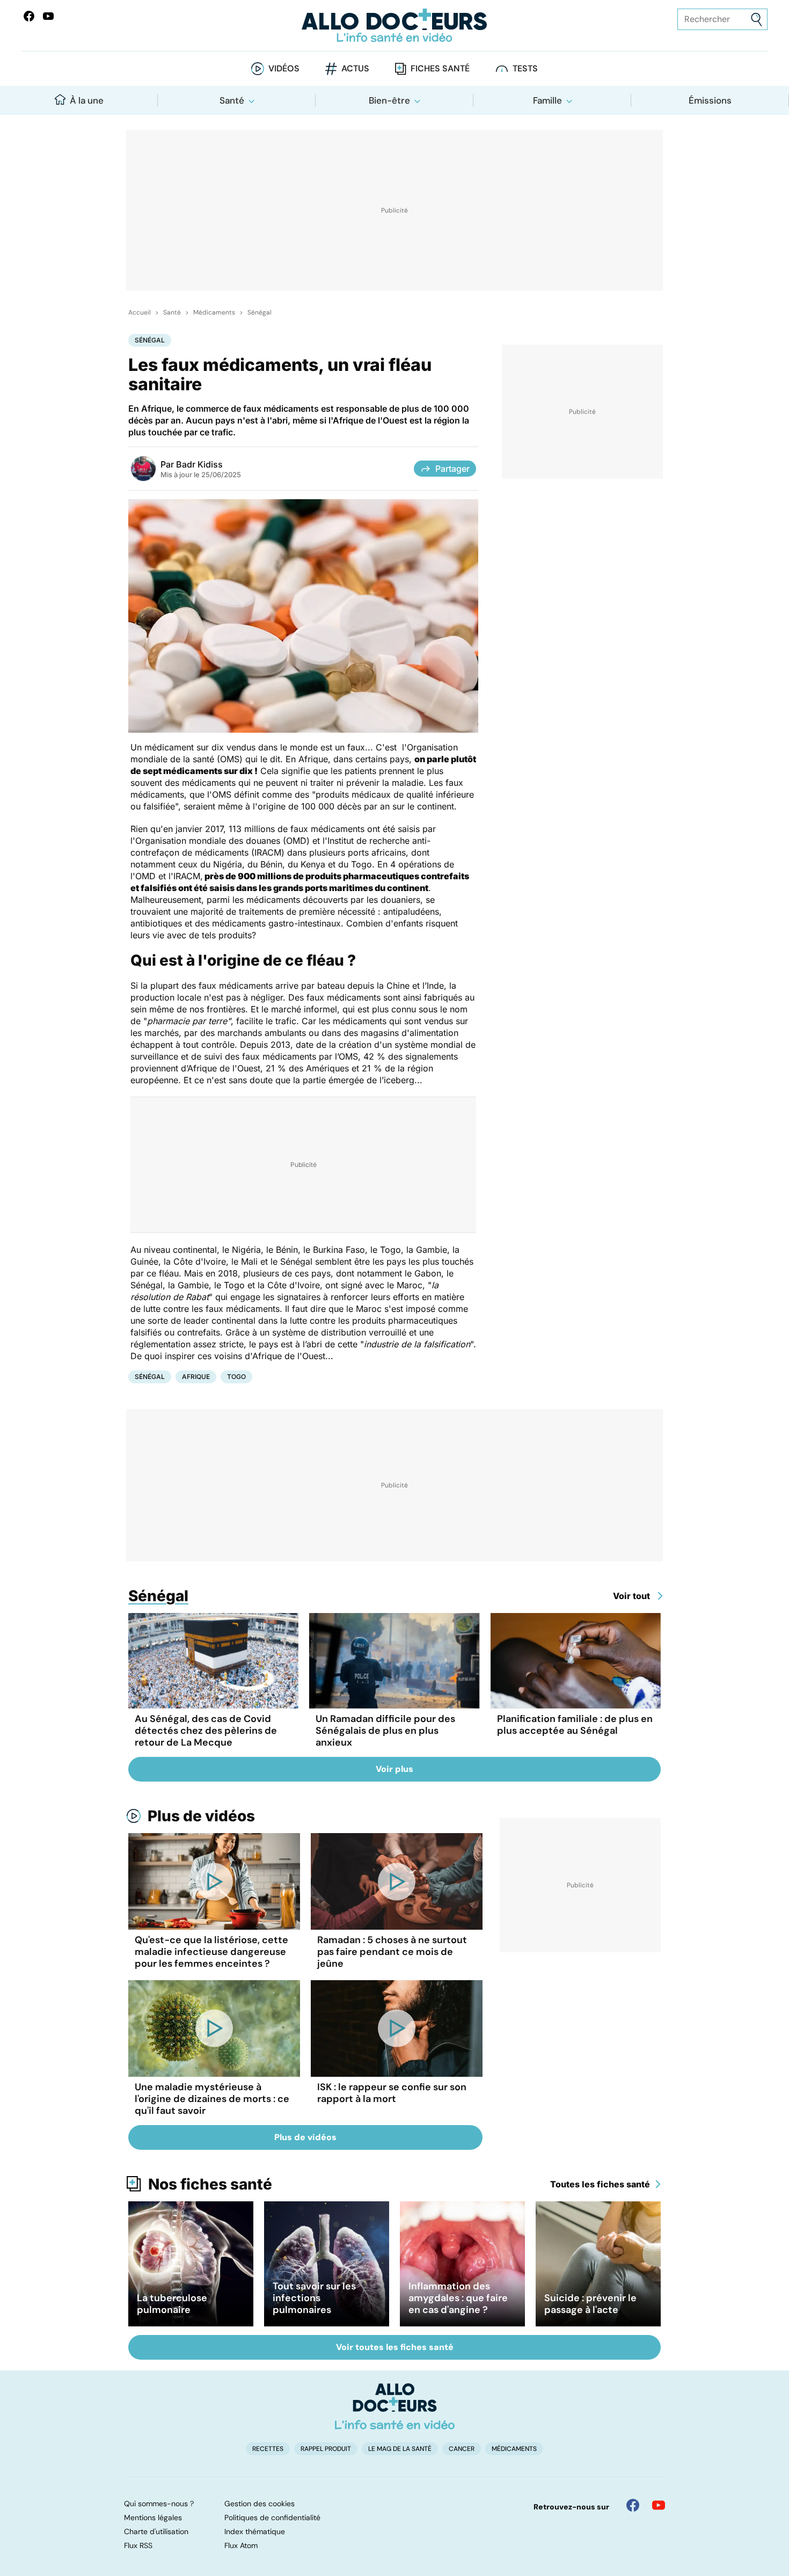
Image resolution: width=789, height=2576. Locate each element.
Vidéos (284, 68)
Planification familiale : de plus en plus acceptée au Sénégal (575, 1725)
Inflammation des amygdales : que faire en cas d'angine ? (458, 2298)
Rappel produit (326, 2449)
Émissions (710, 100)
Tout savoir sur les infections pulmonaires (314, 2298)
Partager (452, 469)
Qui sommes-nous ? (159, 2504)
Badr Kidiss (199, 464)
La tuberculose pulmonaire (172, 2304)
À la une (87, 100)
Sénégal (260, 312)
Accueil (140, 312)
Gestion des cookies (260, 2504)
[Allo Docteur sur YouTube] (659, 2505)
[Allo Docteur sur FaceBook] (29, 16)
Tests (525, 68)
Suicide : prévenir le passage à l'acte (590, 2304)
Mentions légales (153, 2517)
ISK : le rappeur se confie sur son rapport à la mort (392, 2093)
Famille (547, 100)
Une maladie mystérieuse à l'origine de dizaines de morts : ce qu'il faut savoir (212, 2099)
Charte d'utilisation (156, 2531)
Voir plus (394, 1769)
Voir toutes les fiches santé (395, 2347)
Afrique (196, 1377)
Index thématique (255, 2531)
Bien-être (389, 100)
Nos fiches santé (210, 2184)
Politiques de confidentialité (272, 2517)
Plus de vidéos (201, 1816)
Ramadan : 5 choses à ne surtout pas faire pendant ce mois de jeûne (392, 1952)
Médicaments (214, 312)
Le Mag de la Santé (400, 2449)
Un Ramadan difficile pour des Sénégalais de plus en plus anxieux (385, 1731)
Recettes (268, 2449)
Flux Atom (241, 2545)
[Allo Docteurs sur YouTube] (48, 16)
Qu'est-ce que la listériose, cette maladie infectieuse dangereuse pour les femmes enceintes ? (211, 1952)
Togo (236, 1377)
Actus (355, 68)
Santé (232, 100)
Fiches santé (440, 68)
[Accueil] (395, 2406)
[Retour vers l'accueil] (395, 25)
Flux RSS (138, 2545)
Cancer (462, 2449)
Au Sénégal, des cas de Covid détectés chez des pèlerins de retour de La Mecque (206, 1731)
